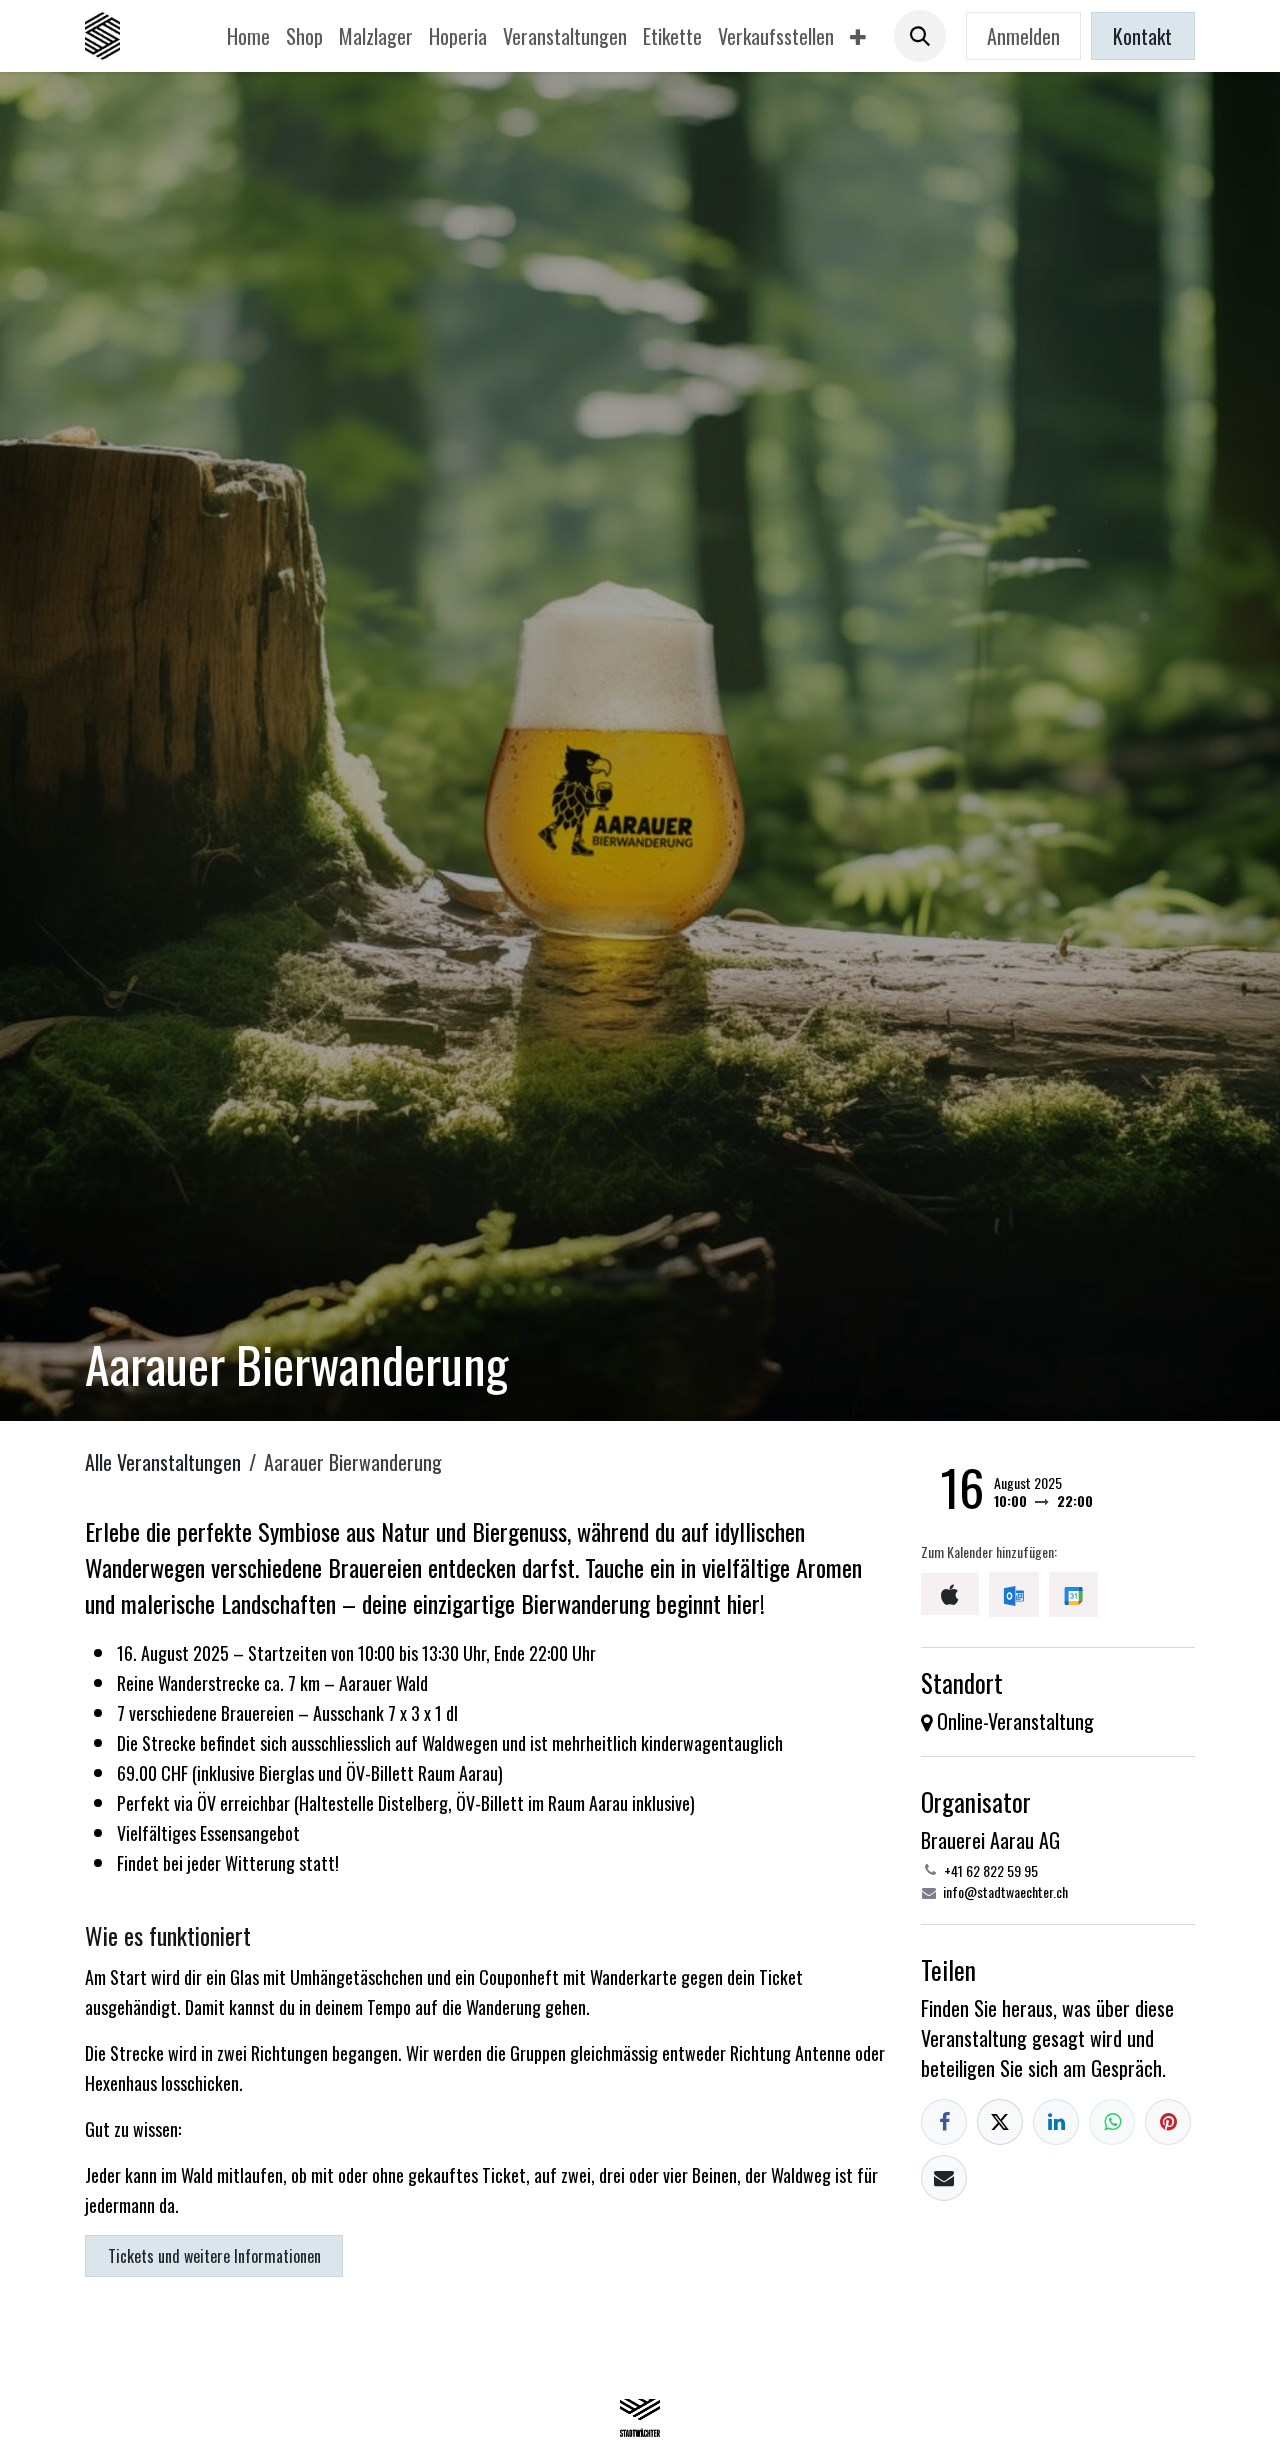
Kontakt (1142, 36)
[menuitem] (248, 36)
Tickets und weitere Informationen (214, 2256)
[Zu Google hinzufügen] (1073, 1594)
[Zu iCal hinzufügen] (950, 1594)
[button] (920, 36)
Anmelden (1023, 36)
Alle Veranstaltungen (163, 1462)
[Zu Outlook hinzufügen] (1013, 1594)
